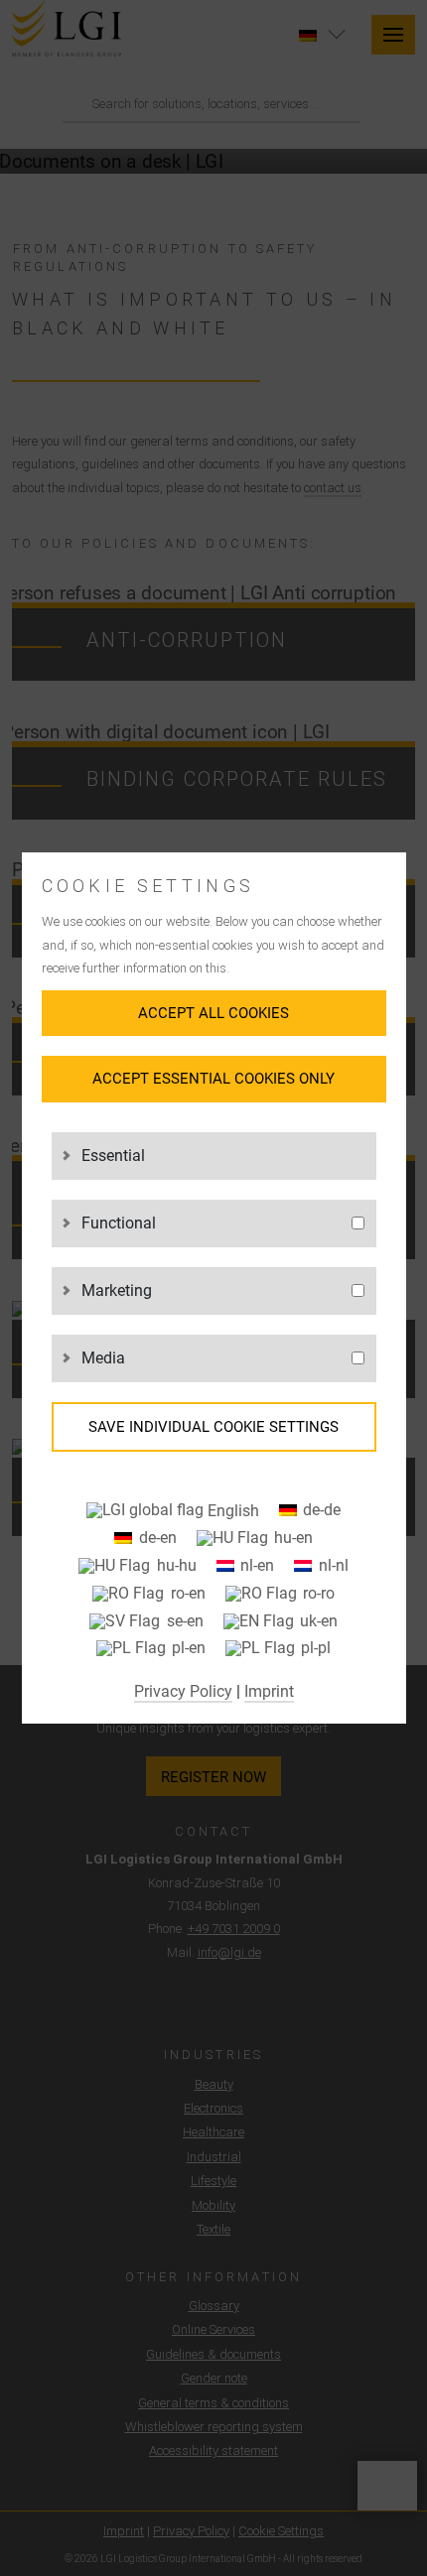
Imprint (269, 1691)
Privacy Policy (183, 1691)
